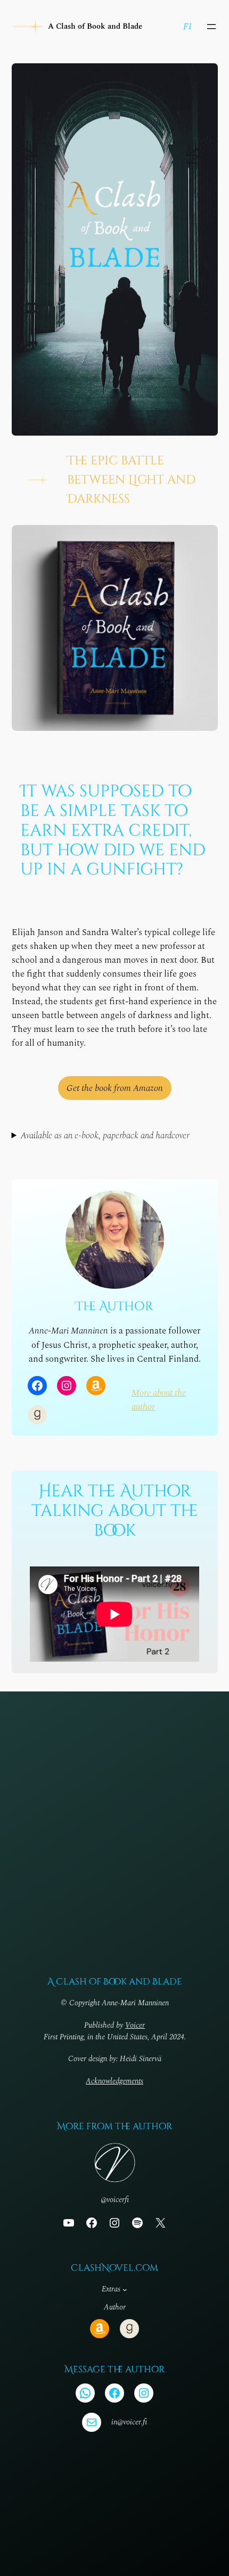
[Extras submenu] (125, 2290)
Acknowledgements (114, 2081)
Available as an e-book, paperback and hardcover (105, 1136)
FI (187, 27)
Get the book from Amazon (115, 1088)
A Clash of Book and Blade (95, 27)
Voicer (135, 2025)
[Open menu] (211, 27)
